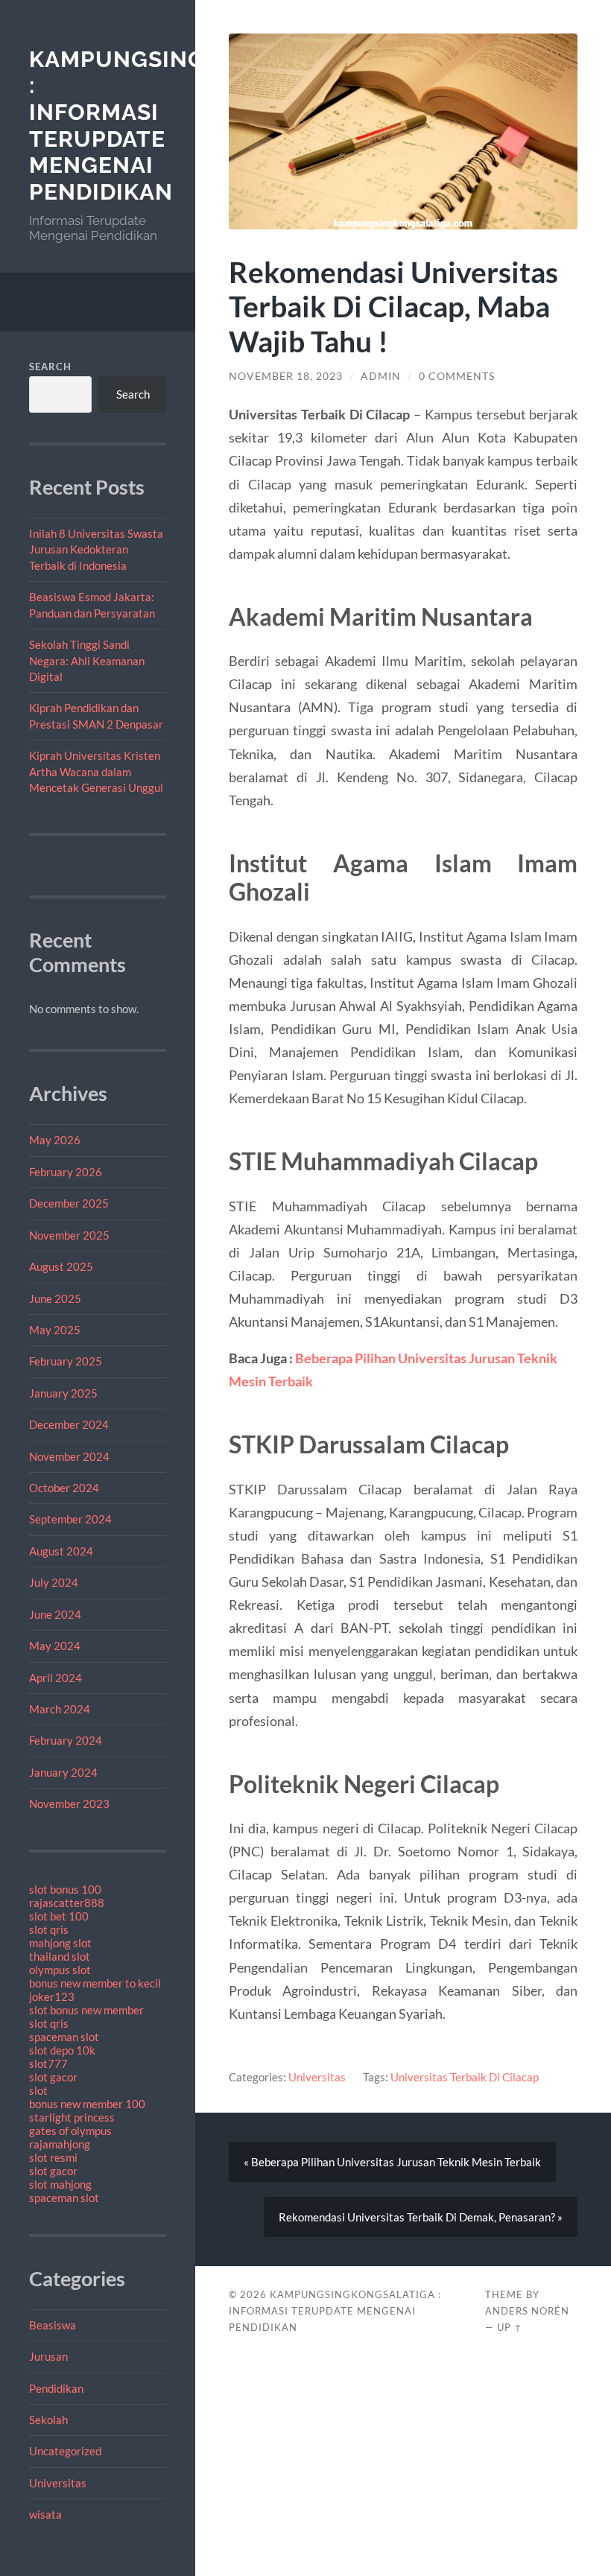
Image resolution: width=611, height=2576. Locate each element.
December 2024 (69, 1424)
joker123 (52, 1996)
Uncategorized (65, 2451)
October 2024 (64, 1488)
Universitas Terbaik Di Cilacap (465, 2077)
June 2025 (55, 1298)
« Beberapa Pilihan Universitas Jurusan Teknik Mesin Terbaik (392, 2162)
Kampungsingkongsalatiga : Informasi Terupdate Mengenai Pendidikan (335, 2311)
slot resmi (53, 2157)
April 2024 (56, 1678)
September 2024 (70, 1519)
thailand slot (60, 1956)
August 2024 (61, 1551)
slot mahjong (60, 2184)
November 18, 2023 (286, 376)
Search (50, 367)
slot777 (48, 2063)
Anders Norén (527, 2311)
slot (38, 2090)
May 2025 (55, 1330)
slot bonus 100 (65, 1889)
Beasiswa (53, 2325)
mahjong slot (60, 1943)
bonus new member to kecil (95, 1983)
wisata (45, 2514)
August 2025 (61, 1266)
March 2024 (60, 1709)
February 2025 (66, 1361)
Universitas (58, 2483)
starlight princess (72, 2117)
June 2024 (55, 1614)
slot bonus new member (86, 2010)
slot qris (49, 1929)
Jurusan (48, 2356)
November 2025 (69, 1235)
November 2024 (69, 1456)
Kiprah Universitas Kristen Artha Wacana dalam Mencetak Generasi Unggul (96, 771)
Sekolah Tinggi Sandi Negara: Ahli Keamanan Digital (87, 660)
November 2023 (69, 1803)
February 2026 (66, 1172)
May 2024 (55, 1646)
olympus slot (60, 1970)
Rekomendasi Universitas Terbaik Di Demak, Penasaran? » (421, 2217)
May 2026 (55, 1140)
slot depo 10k (62, 2050)
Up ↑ (510, 2327)
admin (381, 376)
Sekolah (48, 2420)
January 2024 (63, 1772)
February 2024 (66, 1740)
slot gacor (53, 2077)
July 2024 (54, 1582)
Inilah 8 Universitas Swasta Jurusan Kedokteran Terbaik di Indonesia (96, 549)
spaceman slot (64, 2037)
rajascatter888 (67, 1903)
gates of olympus (70, 2131)
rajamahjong (60, 2144)
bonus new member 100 (87, 2104)
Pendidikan (56, 2388)
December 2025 (69, 1203)
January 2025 (63, 1393)
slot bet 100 (59, 1916)
